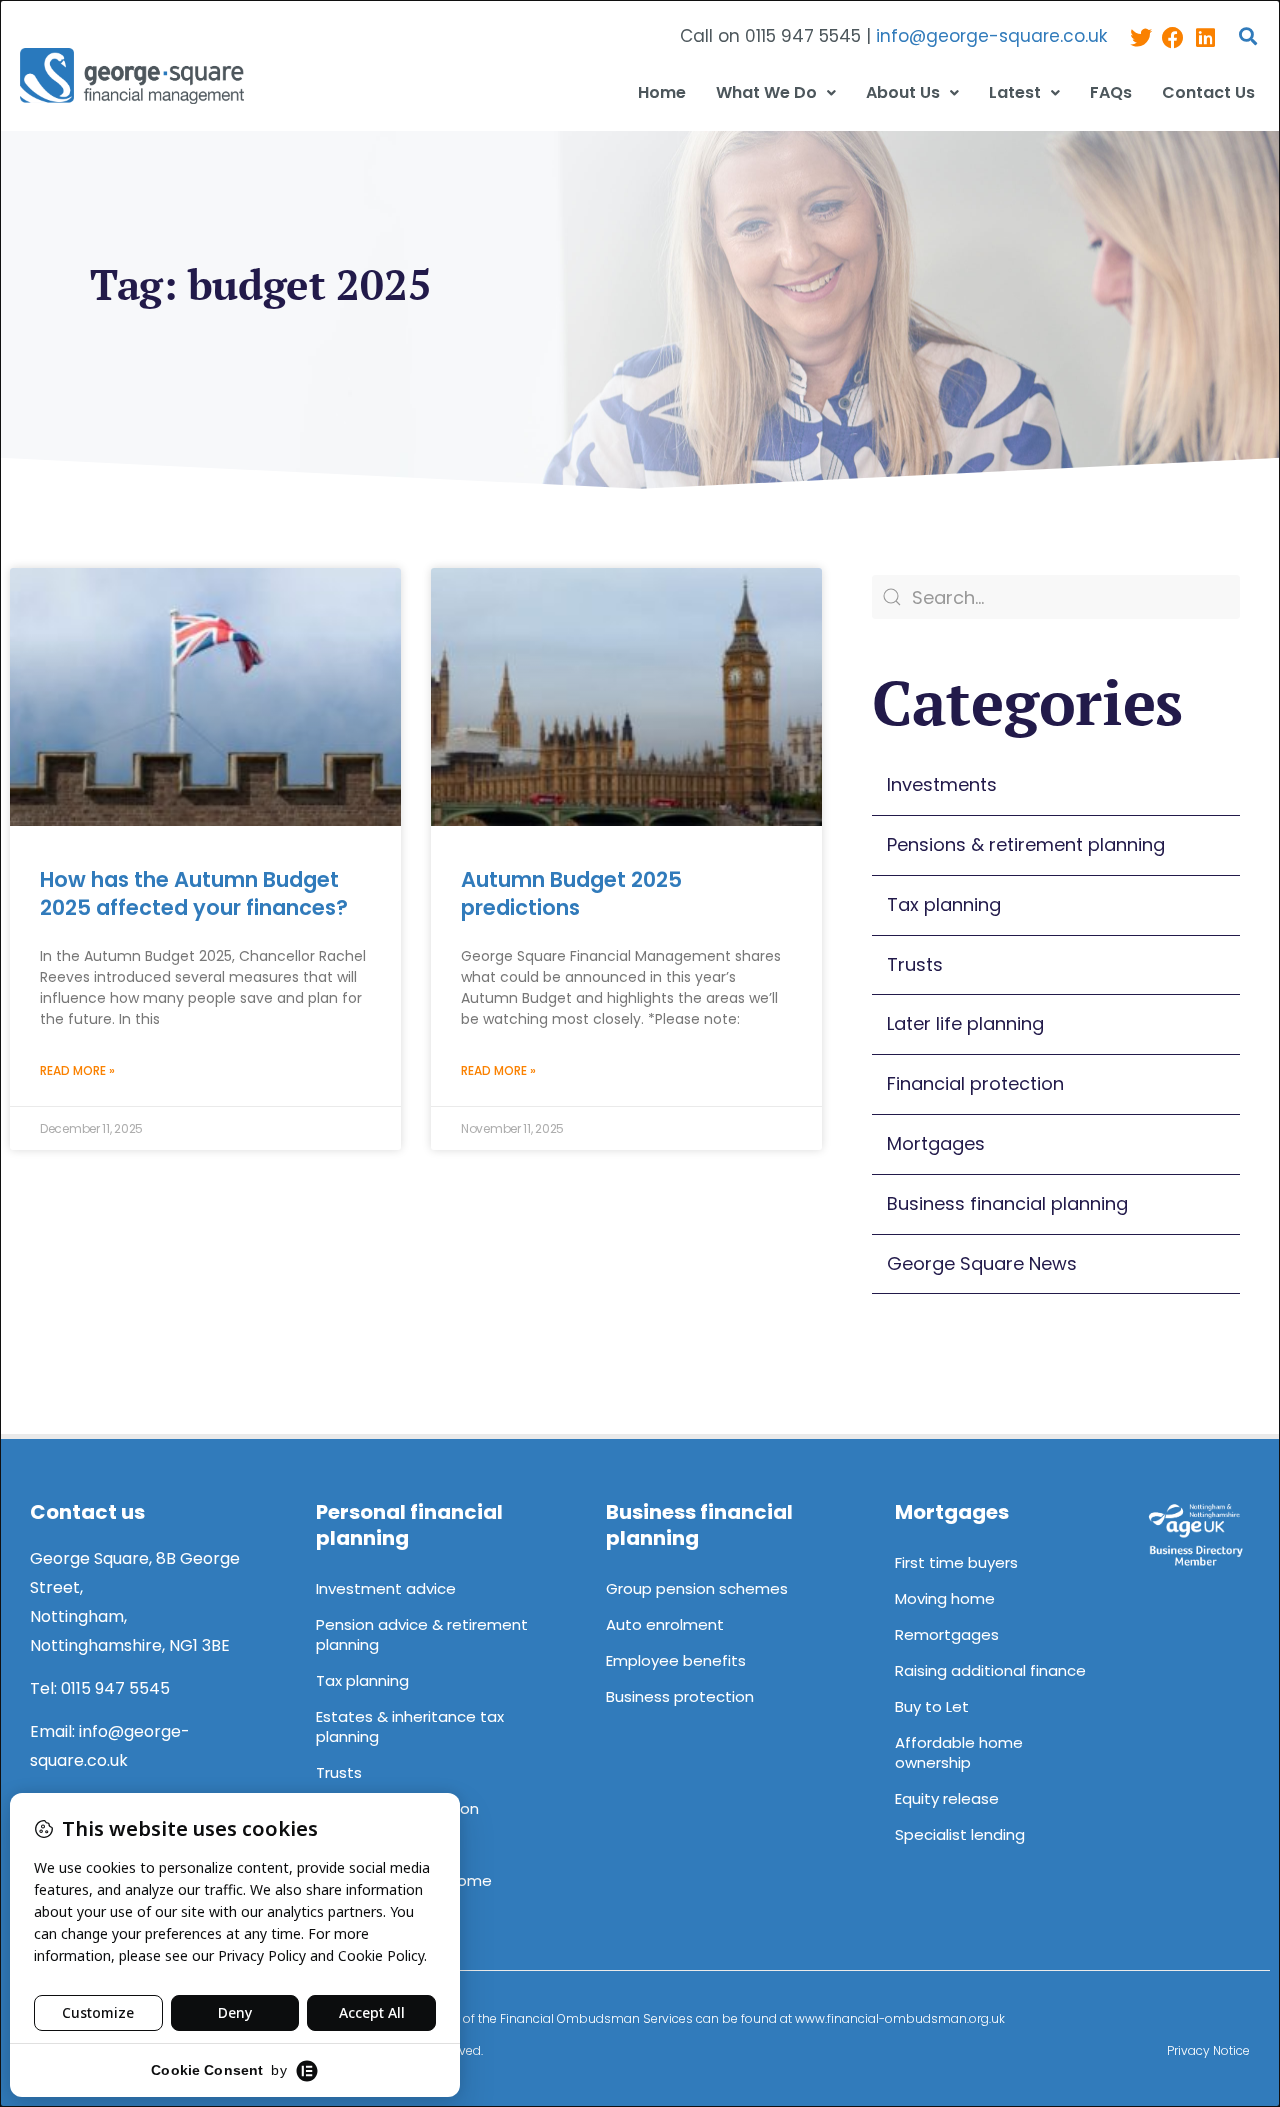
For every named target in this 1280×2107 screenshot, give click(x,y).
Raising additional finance (990, 1670)
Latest (1015, 92)
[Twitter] (1141, 37)
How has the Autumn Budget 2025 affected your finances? (194, 893)
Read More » (77, 1070)
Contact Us (1208, 92)
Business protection (680, 1696)
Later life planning (965, 1023)
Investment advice (386, 1588)
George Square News (982, 1263)
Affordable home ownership (959, 1752)
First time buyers (956, 1562)
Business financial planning (1007, 1203)
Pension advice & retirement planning (422, 1634)
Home (662, 92)
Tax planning (944, 904)
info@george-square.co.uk (991, 36)
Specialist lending (960, 1834)
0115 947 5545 (115, 1688)
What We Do (766, 92)
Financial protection (975, 1083)
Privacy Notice (1208, 2050)
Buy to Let (932, 1706)
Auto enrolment (665, 1624)
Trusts (915, 964)
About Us (903, 92)
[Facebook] (1173, 37)
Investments (942, 784)
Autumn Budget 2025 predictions (571, 893)
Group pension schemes (697, 1588)
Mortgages (936, 1143)
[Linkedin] (1205, 37)
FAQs (1111, 92)
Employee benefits (676, 1660)
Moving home (945, 1598)
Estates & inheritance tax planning (410, 1726)
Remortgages (947, 1634)
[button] (1248, 36)
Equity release (947, 1798)
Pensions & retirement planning (1026, 844)
